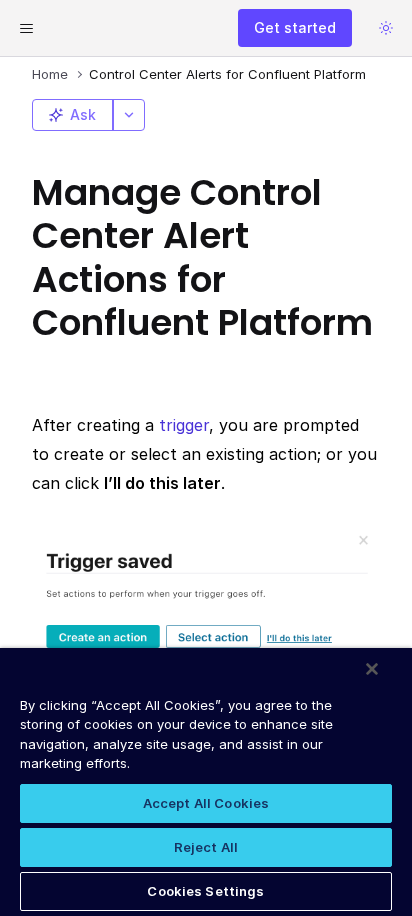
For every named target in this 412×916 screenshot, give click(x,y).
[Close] (372, 669)
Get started (295, 27)
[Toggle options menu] (129, 115)
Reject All (206, 847)
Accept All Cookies (206, 803)
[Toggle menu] (26, 28)
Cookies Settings (205, 891)
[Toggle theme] (386, 28)
